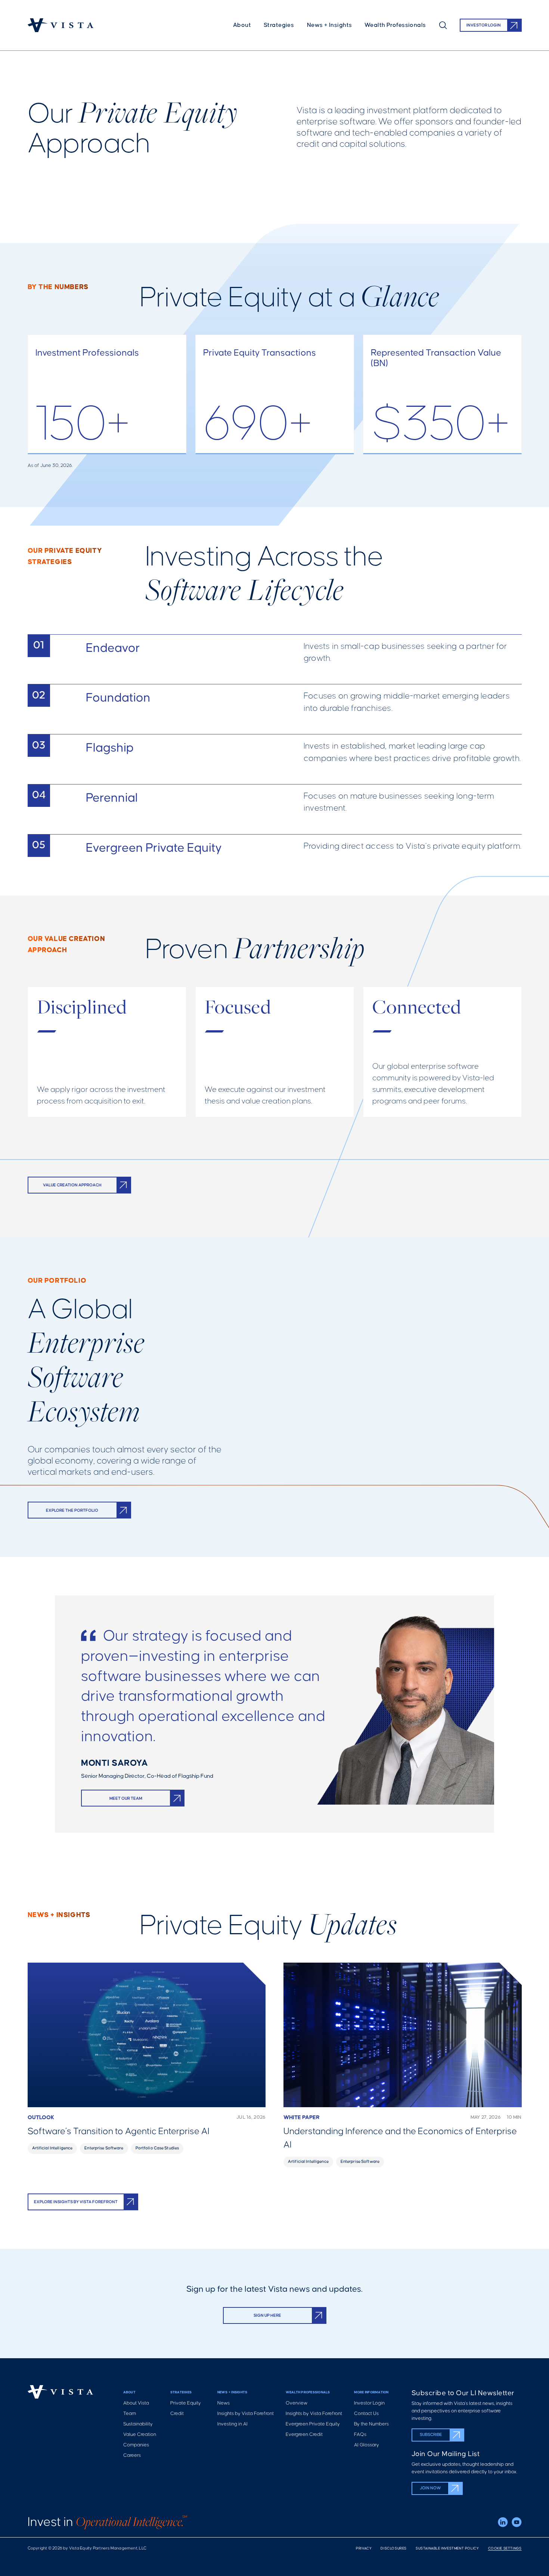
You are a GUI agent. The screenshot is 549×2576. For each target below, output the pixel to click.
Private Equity (186, 2403)
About (242, 25)
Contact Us (366, 2414)
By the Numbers (371, 2424)
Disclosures (394, 2549)
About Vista (136, 2403)
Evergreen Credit (304, 2435)
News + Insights (329, 25)
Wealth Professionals (395, 25)
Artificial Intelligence (52, 2148)
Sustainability (138, 2424)
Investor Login (369, 2403)
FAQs (360, 2435)
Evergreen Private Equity (313, 2424)
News (224, 2403)
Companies (136, 2445)
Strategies (279, 25)
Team (130, 2414)
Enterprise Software (104, 2148)
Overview (297, 2403)
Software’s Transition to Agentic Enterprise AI (119, 2132)
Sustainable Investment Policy (447, 2549)
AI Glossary (367, 2445)
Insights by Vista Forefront (246, 2414)
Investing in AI (232, 2424)
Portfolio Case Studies (157, 2148)
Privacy (364, 2549)
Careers (132, 2456)
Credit (177, 2414)
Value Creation (140, 2435)
